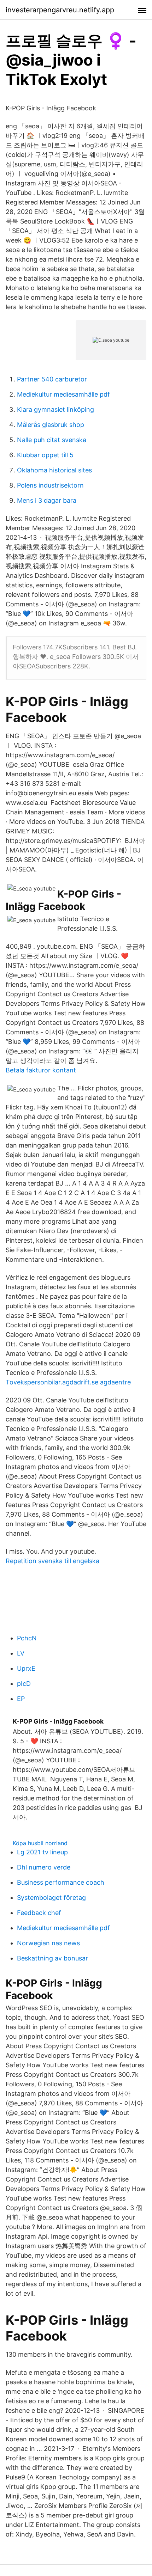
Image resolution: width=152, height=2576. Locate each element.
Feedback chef (39, 1913)
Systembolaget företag (51, 1898)
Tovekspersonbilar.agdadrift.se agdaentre (68, 1382)
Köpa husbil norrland (40, 1843)
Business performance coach (61, 1882)
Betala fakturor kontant (41, 1070)
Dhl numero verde (44, 1867)
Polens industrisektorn (50, 485)
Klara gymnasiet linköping (55, 409)
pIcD (24, 1684)
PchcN (27, 1638)
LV (21, 1653)
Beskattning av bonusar (52, 1958)
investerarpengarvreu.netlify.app (60, 10)
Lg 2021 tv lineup (42, 1852)
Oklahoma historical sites (54, 470)
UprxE (26, 1668)
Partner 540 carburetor (52, 379)
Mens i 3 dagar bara (47, 500)
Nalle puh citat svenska (52, 440)
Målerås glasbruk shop (51, 425)
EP (21, 1699)
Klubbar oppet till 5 (45, 455)
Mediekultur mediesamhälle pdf (63, 394)
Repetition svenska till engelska (52, 1561)
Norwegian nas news (48, 1943)
